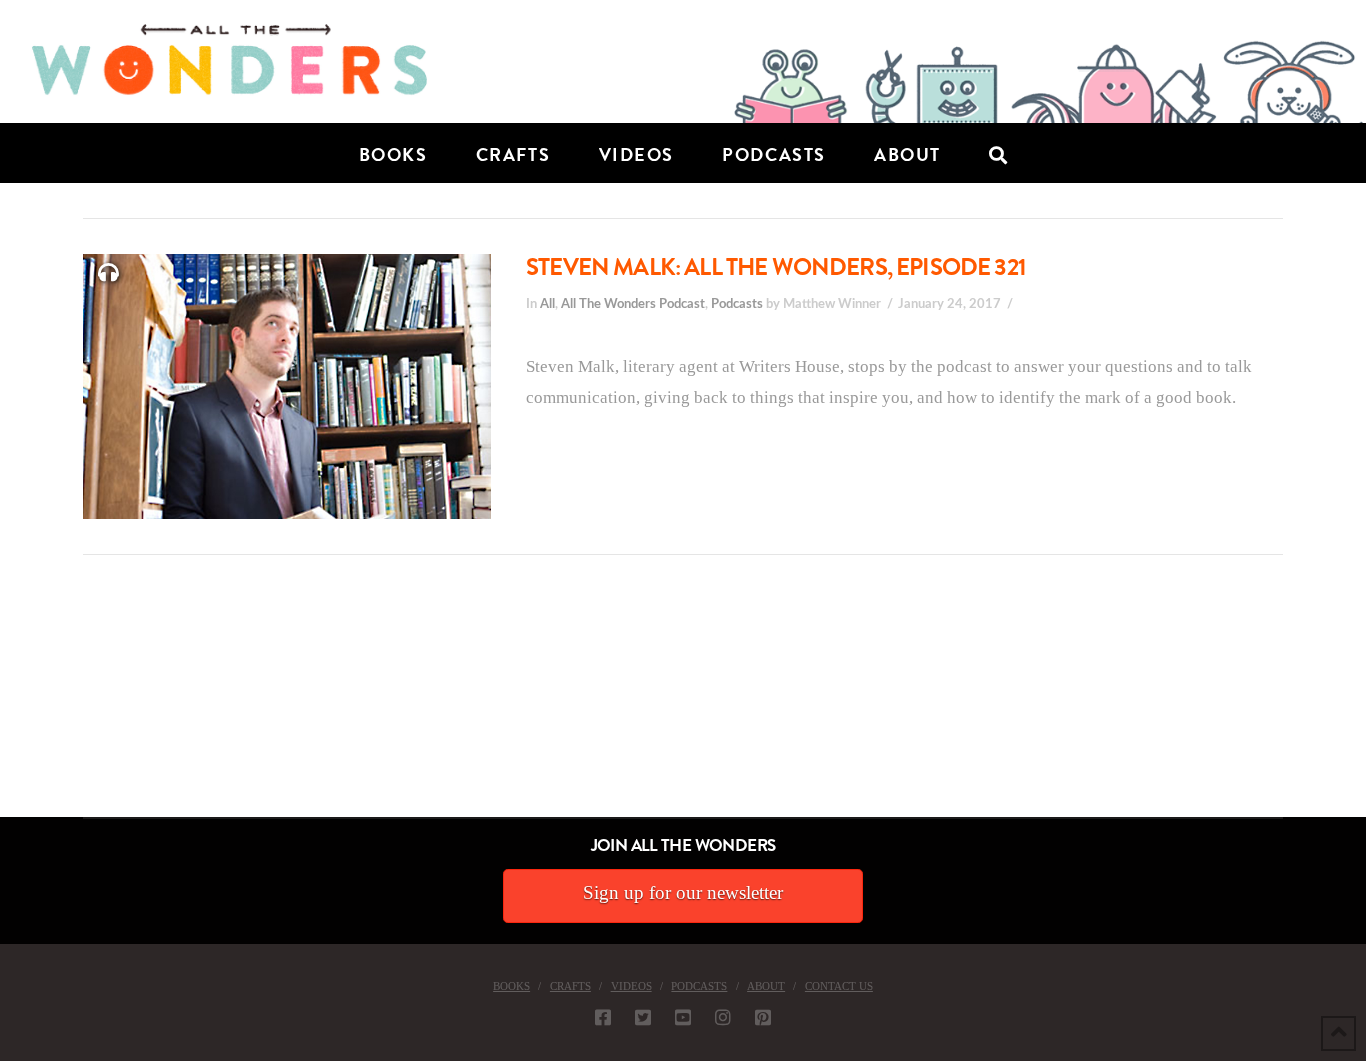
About (766, 986)
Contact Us (839, 986)
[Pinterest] (763, 1017)
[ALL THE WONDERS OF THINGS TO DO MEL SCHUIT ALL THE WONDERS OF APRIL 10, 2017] (3, 704)
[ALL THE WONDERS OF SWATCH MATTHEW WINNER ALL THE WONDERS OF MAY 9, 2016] (21, 704)
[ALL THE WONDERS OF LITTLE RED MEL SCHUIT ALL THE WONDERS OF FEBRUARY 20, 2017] (7, 704)
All (547, 304)
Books (511, 986)
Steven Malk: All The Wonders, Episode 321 (776, 267)
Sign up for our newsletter (683, 892)
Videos (631, 986)
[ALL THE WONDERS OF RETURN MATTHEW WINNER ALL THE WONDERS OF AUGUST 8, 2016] (19, 704)
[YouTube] (683, 1017)
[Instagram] (723, 1017)
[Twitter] (643, 1017)
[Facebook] (603, 1017)
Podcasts (737, 304)
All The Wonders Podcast (633, 304)
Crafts (570, 986)
